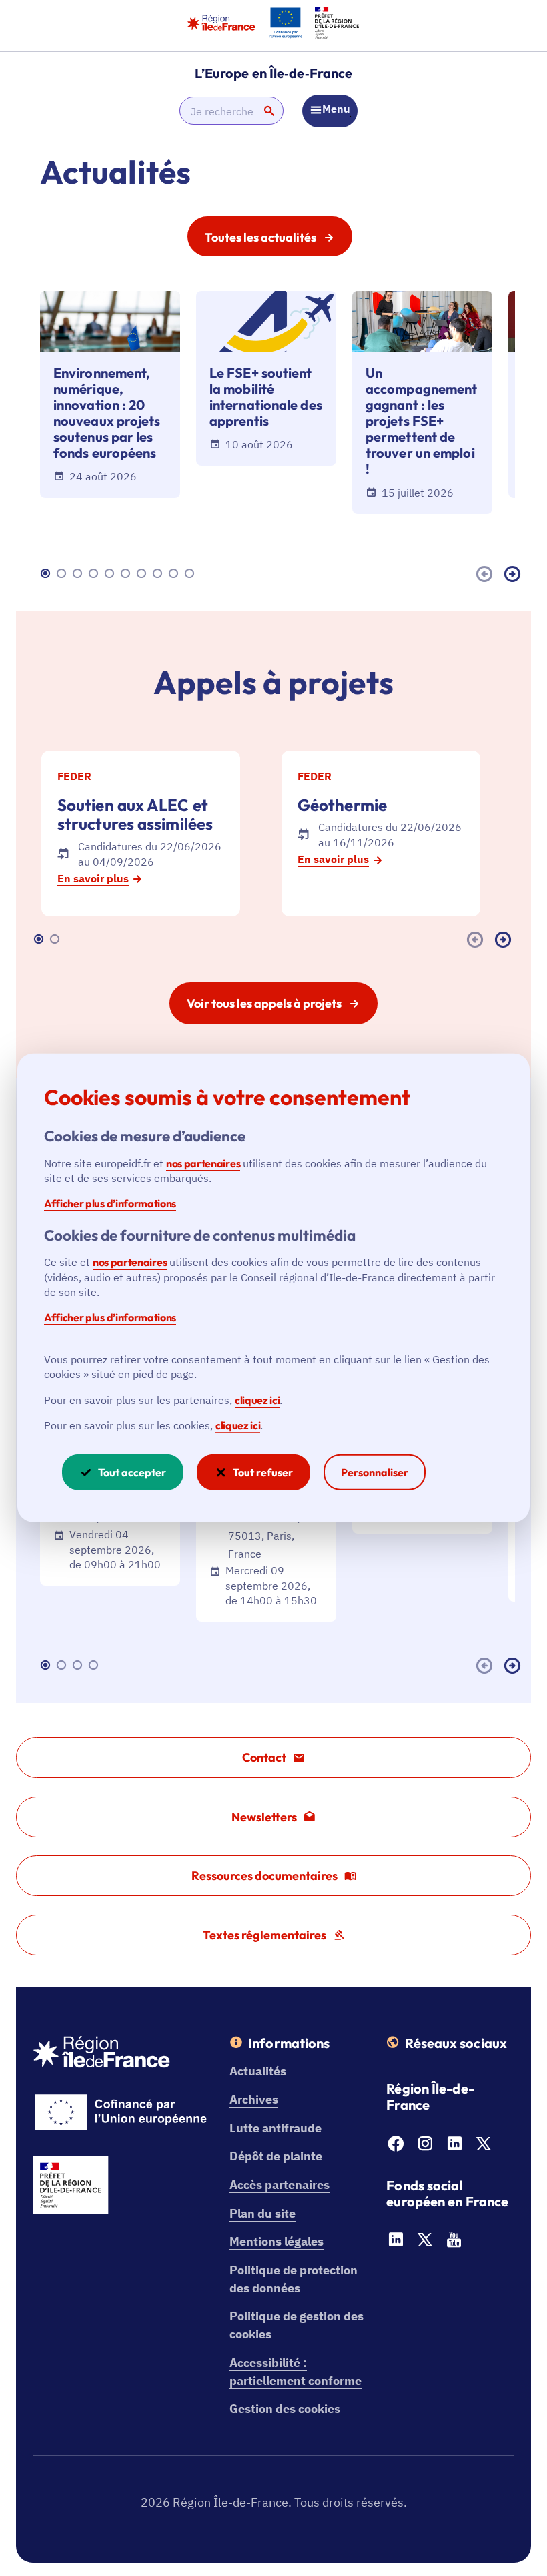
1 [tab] (47, 574)
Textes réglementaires (264, 1935)
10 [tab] (191, 574)
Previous (487, 574)
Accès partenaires (280, 2185)
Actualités (258, 2071)
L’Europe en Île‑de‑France (274, 73)
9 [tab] (175, 574)
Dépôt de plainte (276, 2156)
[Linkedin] (454, 2147)
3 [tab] (79, 574)
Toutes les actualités (260, 237)
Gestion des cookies (285, 2409)
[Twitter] (484, 2147)
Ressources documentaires (264, 1876)
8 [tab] (159, 574)
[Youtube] (454, 2243)
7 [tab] (143, 574)
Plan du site (262, 2213)
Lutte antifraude (276, 2128)
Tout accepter (132, 1472)
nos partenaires (203, 1163)
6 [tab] (127, 574)
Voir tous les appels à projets (264, 1003)
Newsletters (264, 1817)
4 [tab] (95, 574)
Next (515, 574)
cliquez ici (257, 1399)
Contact (264, 1757)
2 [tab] (63, 574)
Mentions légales (277, 2241)
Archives (254, 2099)
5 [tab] (111, 574)
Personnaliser (375, 1472)
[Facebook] (396, 2147)
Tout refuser (263, 1472)
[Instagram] (425, 2147)
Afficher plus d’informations (110, 1203)
